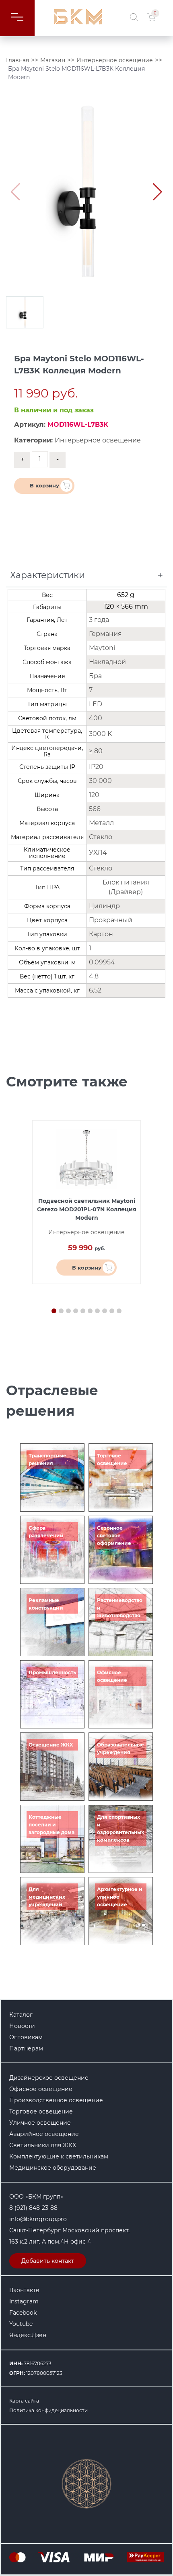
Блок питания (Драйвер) (126, 887)
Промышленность (52, 1672)
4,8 (94, 976)
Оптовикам (26, 2037)
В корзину (44, 485)
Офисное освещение (41, 2089)
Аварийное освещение (44, 2134)
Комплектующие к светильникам (59, 2156)
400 (96, 718)
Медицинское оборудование (53, 2168)
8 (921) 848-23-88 (33, 2208)
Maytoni (102, 648)
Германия (105, 634)
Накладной (107, 662)
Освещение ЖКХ (51, 1745)
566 (95, 809)
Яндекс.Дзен (28, 2335)
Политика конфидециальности (48, 2410)
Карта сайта (24, 2401)
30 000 (100, 781)
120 (94, 795)
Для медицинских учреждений (47, 1897)
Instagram (24, 2301)
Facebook (23, 2313)
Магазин (53, 60)
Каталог (21, 2015)
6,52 (95, 990)
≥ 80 (96, 751)
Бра (95, 676)
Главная (18, 60)
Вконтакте (24, 2290)
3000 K (100, 734)
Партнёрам (26, 2048)
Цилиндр (104, 906)
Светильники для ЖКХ (43, 2145)
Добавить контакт (48, 2261)
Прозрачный (111, 920)
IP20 (96, 767)
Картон (101, 934)
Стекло (101, 837)
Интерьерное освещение (115, 60)
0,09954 (102, 962)
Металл (101, 823)
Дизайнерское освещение (49, 2078)
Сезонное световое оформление (114, 1536)
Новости (22, 2026)
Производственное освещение (56, 2100)
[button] (158, 192)
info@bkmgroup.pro (38, 2219)
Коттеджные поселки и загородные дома (51, 1825)
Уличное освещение (40, 2123)
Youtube (21, 2324)
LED (96, 704)
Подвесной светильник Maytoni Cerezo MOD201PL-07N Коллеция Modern (87, 1209)
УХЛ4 (98, 853)
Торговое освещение (41, 2111)
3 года (99, 620)
